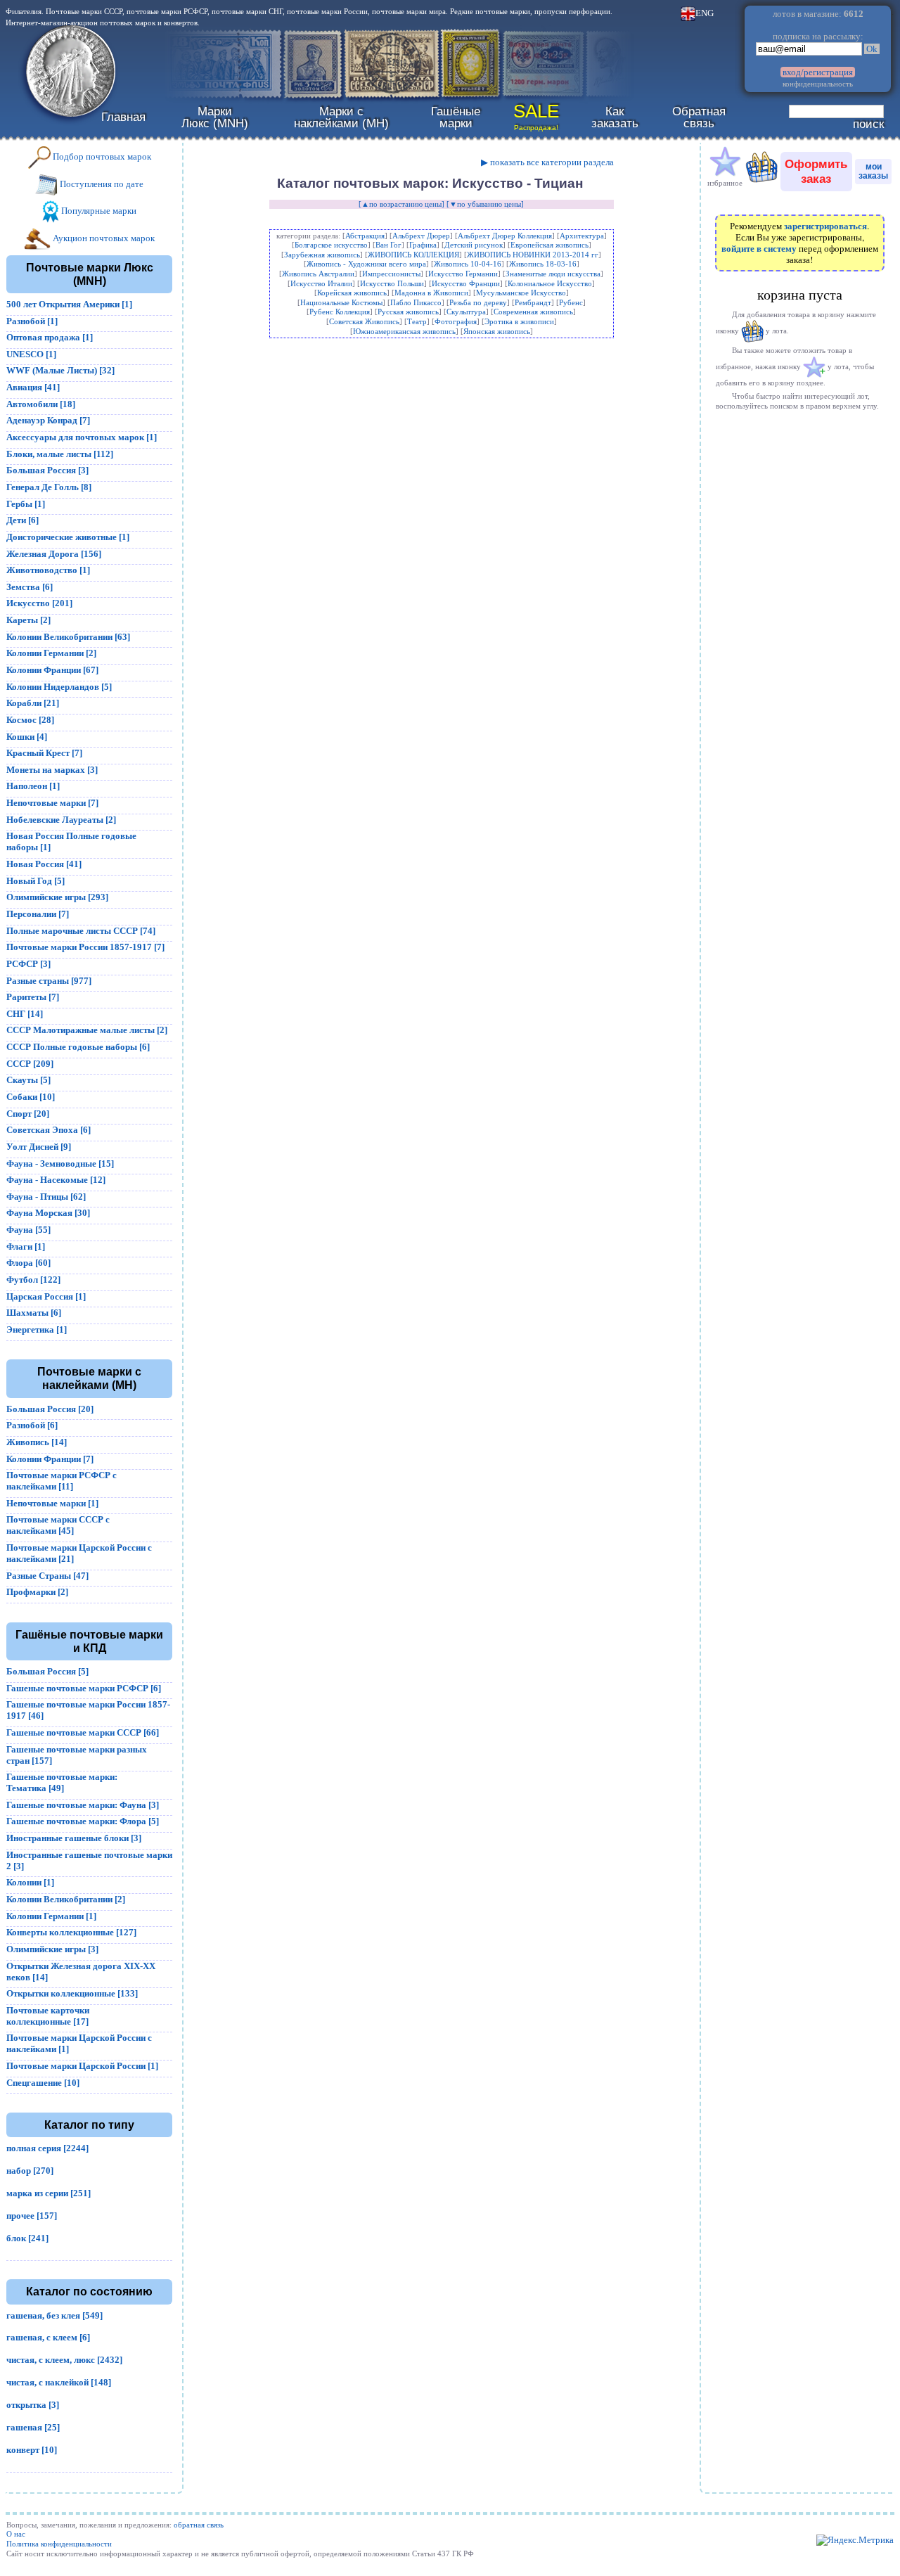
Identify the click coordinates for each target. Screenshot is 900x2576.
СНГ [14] (25, 1014)
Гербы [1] (26, 504)
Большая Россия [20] (50, 1409)
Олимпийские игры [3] (52, 1949)
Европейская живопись (549, 245)
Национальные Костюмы (341, 302)
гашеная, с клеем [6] (48, 2337)
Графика (423, 245)
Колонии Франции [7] (50, 1459)
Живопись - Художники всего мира (366, 264)
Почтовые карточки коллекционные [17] (48, 2016)
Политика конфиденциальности (59, 2544)
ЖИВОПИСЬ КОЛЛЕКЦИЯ (413, 255)
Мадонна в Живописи (431, 293)
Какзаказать (615, 117)
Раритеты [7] (33, 997)
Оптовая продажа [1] (50, 337)
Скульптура (466, 312)
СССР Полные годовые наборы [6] (78, 1047)
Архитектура (582, 236)
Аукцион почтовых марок (103, 238)
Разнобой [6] (32, 1425)
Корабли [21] (33, 703)
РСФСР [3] (28, 964)
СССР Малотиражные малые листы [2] (87, 1030)
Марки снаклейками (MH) (341, 117)
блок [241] (27, 2238)
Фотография (456, 321)
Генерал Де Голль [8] (49, 487)
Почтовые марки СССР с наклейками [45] (58, 1525)
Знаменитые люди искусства (553, 274)
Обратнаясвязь (699, 117)
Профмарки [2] (37, 1592)
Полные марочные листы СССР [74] (81, 931)
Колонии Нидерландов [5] (59, 687)
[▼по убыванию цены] (485, 204)
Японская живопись (497, 331)
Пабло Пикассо (416, 302)
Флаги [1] (26, 1247)
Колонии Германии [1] (51, 1916)
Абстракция (365, 236)
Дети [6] (22, 520)
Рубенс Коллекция (340, 312)
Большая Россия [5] (47, 1671)
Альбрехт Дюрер (421, 236)
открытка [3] (33, 2405)
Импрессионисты (391, 274)
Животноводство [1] (48, 570)
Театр (417, 321)
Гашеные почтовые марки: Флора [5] (83, 1821)
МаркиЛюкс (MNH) (215, 117)
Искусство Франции (466, 283)
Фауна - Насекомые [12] (56, 1180)
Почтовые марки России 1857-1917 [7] (85, 947)
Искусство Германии (463, 274)
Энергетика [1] (37, 1329)
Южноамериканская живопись (404, 331)
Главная (123, 117)
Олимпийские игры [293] (57, 897)
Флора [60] (28, 1263)
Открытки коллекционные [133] (72, 1993)
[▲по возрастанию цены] (401, 204)
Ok (872, 49)
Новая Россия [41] (44, 864)
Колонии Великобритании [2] (66, 1899)
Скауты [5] (28, 1080)
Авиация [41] (33, 387)
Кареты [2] (28, 620)
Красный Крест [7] (44, 753)
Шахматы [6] (34, 1313)
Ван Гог (388, 245)
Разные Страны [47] (47, 1576)
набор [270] (30, 2171)
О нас (16, 2534)
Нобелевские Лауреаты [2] (61, 820)
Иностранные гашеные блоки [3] (74, 1838)
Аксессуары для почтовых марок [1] (82, 437)
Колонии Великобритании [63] (68, 637)
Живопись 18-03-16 (543, 264)
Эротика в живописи (519, 321)
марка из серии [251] (49, 2193)
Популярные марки (98, 211)
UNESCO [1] (31, 354)
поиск (868, 124)
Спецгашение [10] (43, 2083)
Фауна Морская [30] (48, 1213)
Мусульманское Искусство (521, 293)
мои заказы (873, 171)
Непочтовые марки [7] (52, 803)
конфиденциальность (818, 84)
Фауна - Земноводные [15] (60, 1164)
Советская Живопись (364, 321)
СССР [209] (30, 1064)
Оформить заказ (816, 171)
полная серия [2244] (47, 2148)
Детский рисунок (474, 245)
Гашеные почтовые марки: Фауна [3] (83, 1805)
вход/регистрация (818, 72)
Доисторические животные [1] (68, 537)
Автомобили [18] (41, 404)
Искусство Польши (392, 283)
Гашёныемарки (456, 117)
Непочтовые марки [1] (52, 1503)
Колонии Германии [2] (51, 653)
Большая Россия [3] (47, 470)
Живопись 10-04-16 (468, 264)
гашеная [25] (33, 2427)
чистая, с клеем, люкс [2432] (64, 2360)
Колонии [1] (30, 1882)
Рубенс (571, 302)
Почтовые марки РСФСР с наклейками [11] (62, 1481)
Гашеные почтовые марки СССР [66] (83, 1732)
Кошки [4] (27, 737)
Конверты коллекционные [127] (71, 1932)
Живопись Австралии (318, 274)
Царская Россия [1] (46, 1296)
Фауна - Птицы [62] (46, 1197)
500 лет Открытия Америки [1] (69, 304)
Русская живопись (408, 312)
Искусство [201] (39, 603)
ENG (705, 13)
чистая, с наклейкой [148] (59, 2382)
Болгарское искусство (331, 245)
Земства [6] (30, 587)
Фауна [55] (28, 1230)
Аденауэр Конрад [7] (48, 420)
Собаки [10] (31, 1097)
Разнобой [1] (32, 321)
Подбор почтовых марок (101, 156)
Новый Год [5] (36, 881)
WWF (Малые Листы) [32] (60, 370)
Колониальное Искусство (550, 283)
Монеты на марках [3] (52, 770)
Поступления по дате (101, 184)
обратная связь (199, 2525)
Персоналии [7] (38, 914)
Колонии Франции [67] (52, 670)
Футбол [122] (33, 1280)
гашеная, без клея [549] (54, 2315)
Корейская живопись (352, 293)
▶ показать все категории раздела (547, 162)
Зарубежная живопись (322, 255)
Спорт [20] (28, 1114)
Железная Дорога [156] (54, 554)
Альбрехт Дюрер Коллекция (505, 236)
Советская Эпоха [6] (49, 1130)
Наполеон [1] (33, 786)
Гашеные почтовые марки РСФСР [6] (84, 1688)
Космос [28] (30, 720)
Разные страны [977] (49, 981)
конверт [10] (32, 2450)
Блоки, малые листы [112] (60, 454)
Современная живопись (533, 312)
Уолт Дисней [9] (39, 1147)
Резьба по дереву (478, 302)
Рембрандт (533, 302)
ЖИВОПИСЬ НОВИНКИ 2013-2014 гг (533, 255)
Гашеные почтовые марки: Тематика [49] (62, 1782)
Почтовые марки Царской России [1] (82, 2066)
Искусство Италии (321, 283)
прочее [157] (32, 2216)
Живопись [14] (37, 1442)
